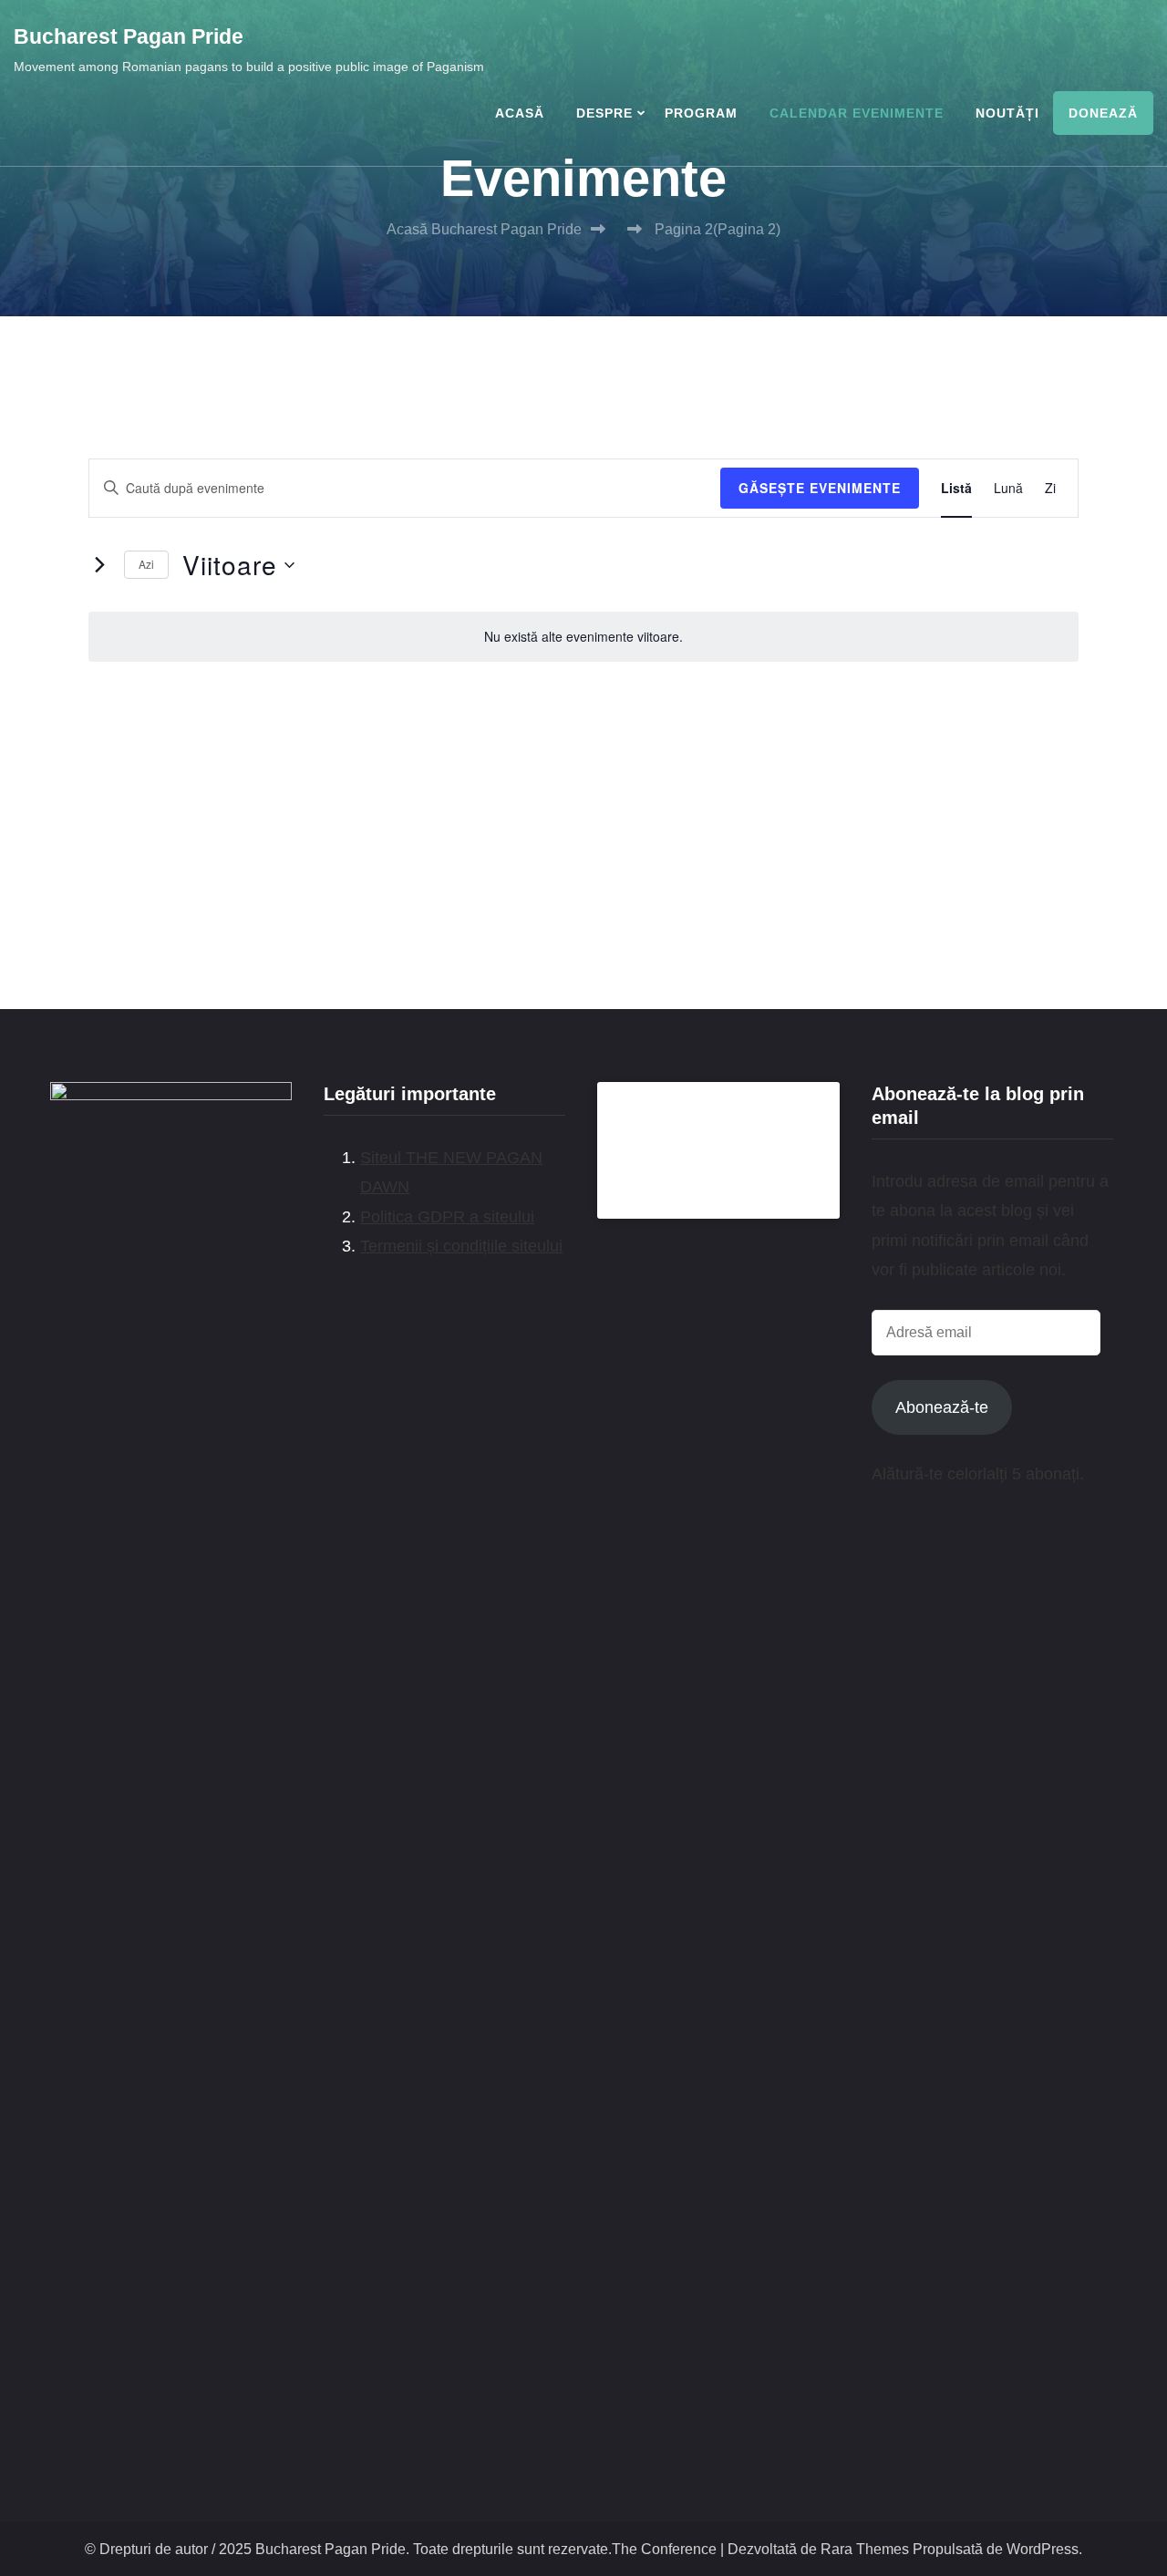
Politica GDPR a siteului (447, 1217)
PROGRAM (701, 113)
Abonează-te (942, 1407)
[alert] (583, 637)
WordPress (1043, 2549)
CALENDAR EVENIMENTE (857, 113)
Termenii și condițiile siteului (461, 1246)
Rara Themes (865, 2549)
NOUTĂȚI (1007, 113)
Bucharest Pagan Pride (129, 36)
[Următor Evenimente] (99, 565)
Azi (146, 564)
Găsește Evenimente (820, 488)
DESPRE (604, 113)
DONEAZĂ (1103, 113)
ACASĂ (520, 113)
